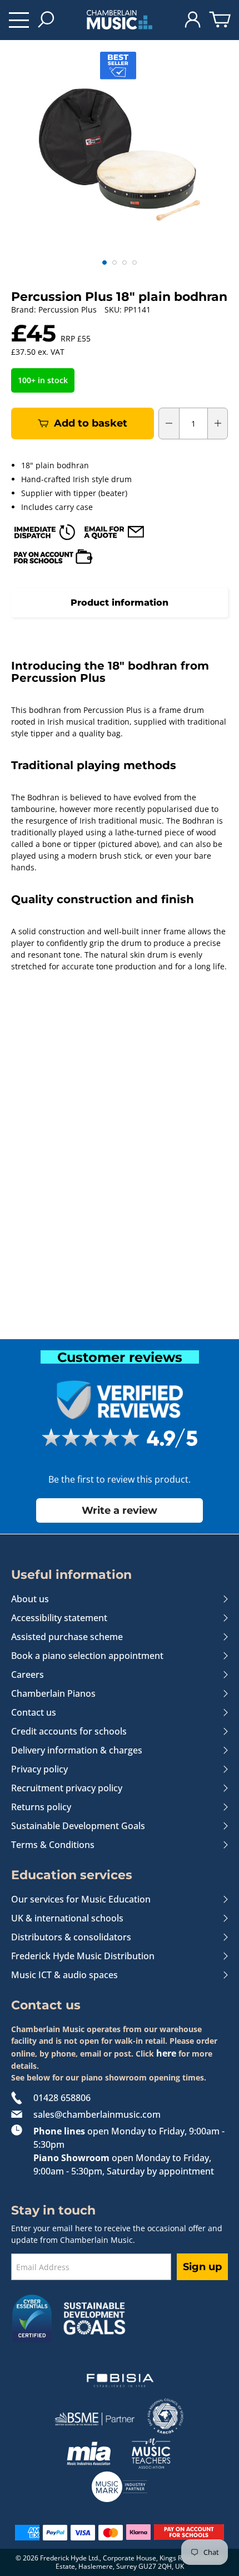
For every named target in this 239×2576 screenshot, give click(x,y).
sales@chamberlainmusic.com (97, 2114)
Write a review (120, 1510)
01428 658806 (62, 2098)
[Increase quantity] (218, 423)
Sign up (202, 2267)
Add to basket (91, 423)
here (166, 2053)
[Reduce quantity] (169, 423)
